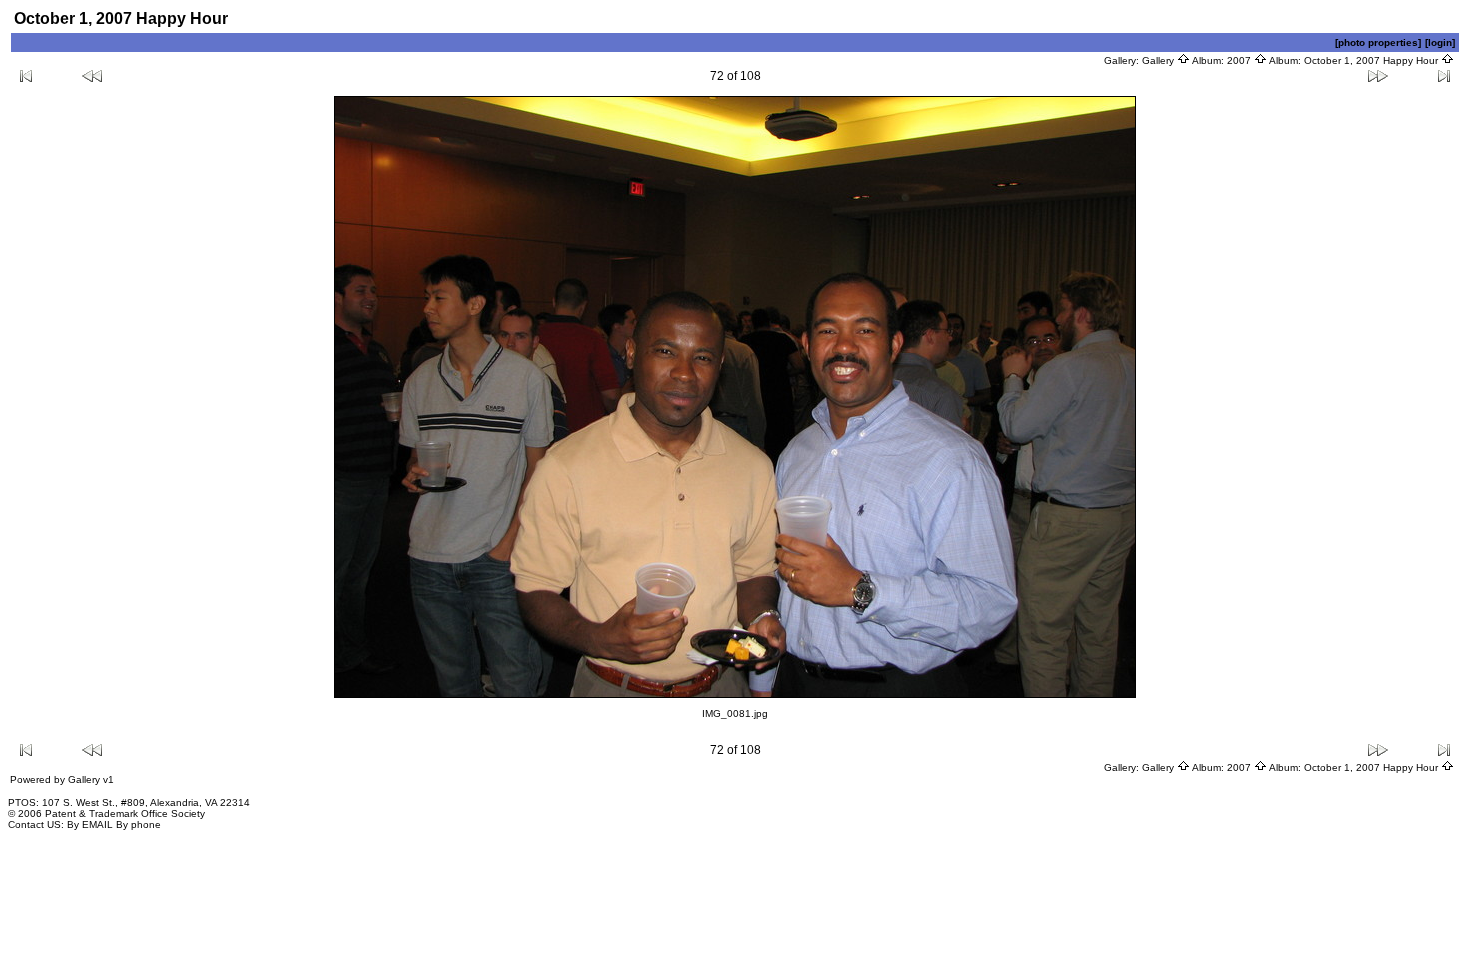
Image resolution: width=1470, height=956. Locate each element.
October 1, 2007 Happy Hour (1372, 60)
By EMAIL (90, 824)
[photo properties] (1378, 42)
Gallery (1159, 60)
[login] (1440, 42)
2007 (1240, 60)
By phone (138, 824)
